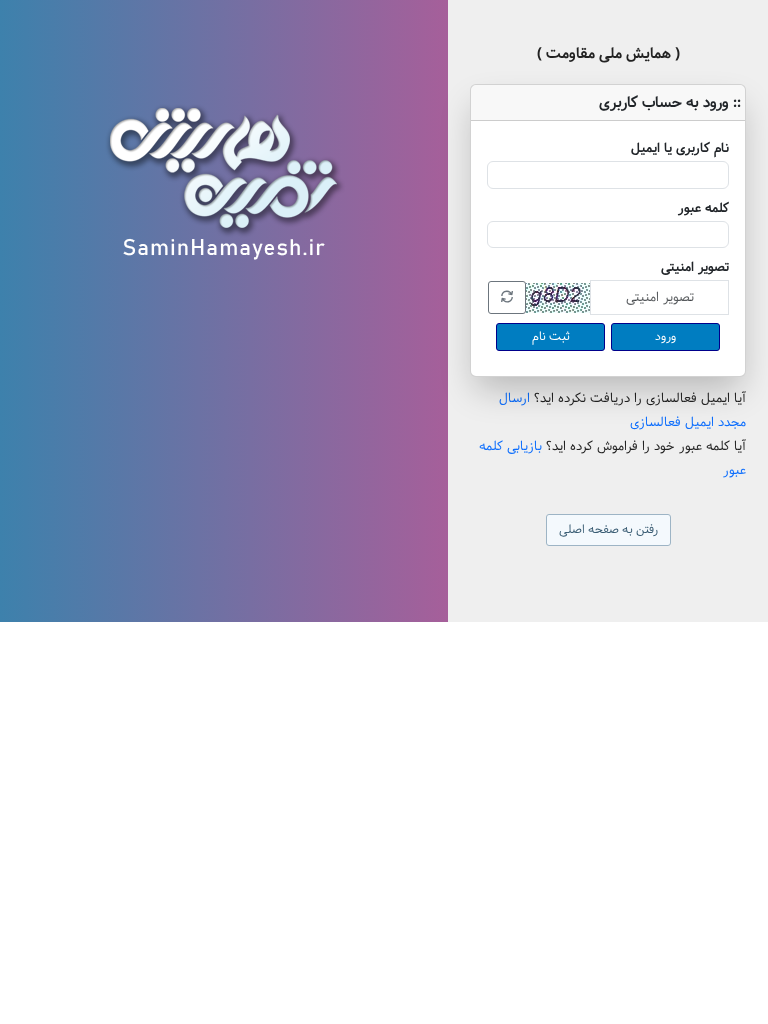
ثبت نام (551, 336)
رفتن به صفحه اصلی (608, 529)
